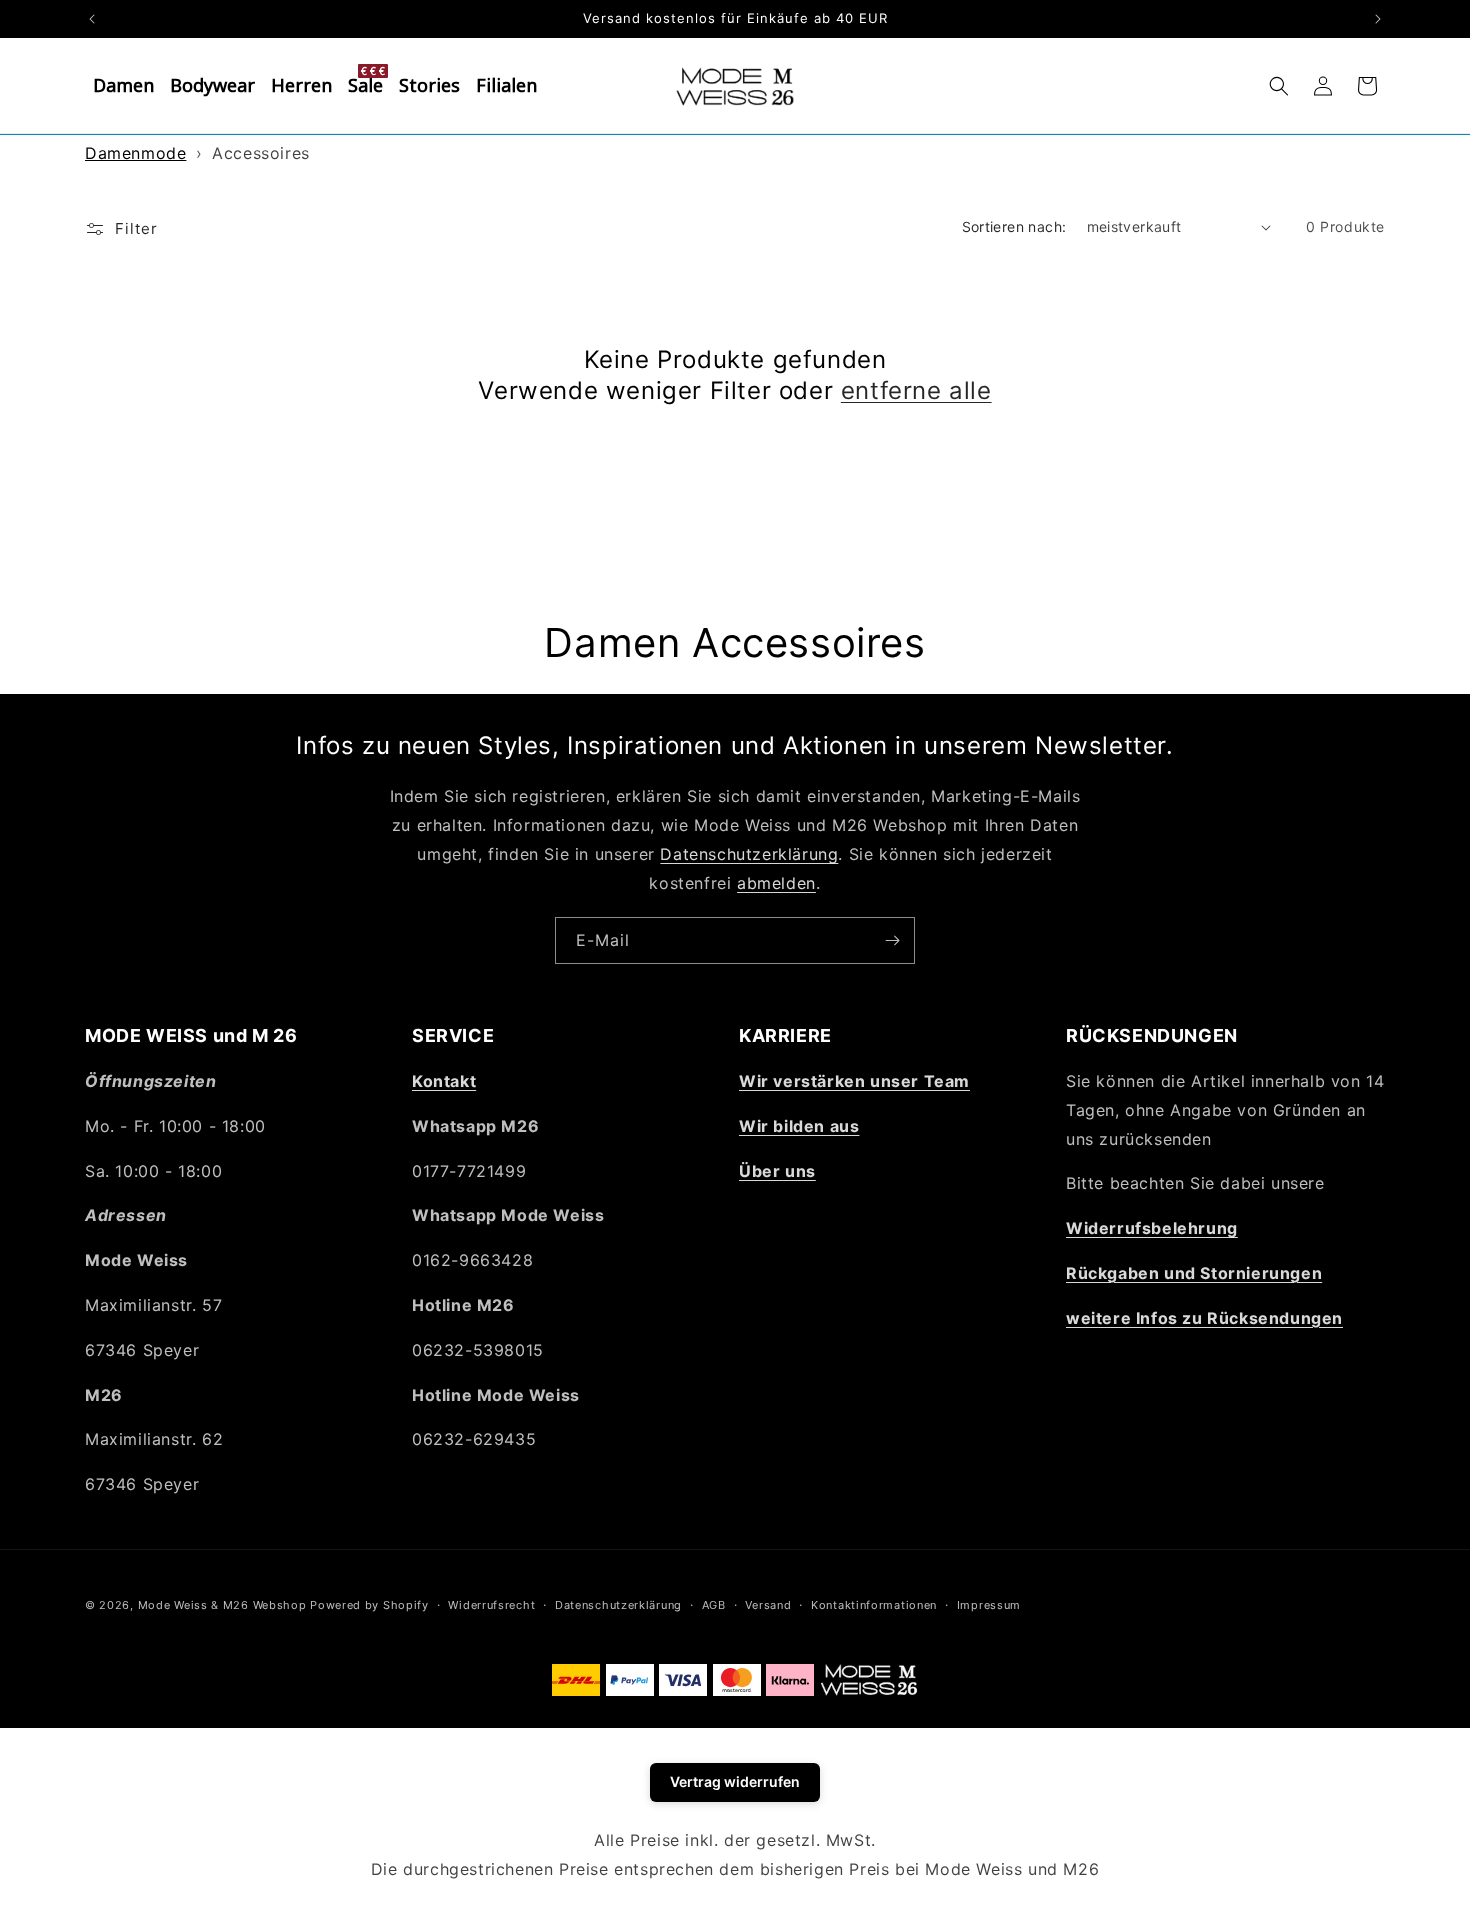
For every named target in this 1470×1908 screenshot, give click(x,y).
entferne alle (916, 390)
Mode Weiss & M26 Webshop (222, 1605)
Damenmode (135, 153)
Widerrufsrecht (491, 1605)
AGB (714, 1605)
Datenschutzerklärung (749, 853)
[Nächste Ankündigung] (1378, 19)
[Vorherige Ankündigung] (92, 19)
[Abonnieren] (892, 940)
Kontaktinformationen (874, 1605)
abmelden (776, 882)
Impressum (989, 1605)
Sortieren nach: (1014, 226)
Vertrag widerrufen (735, 1781)
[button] (1279, 86)
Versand (768, 1605)
